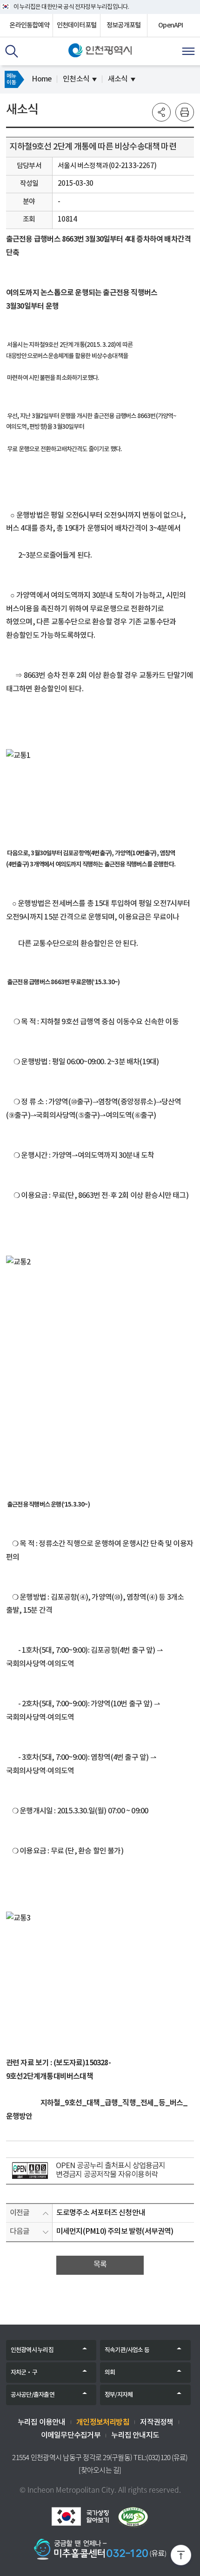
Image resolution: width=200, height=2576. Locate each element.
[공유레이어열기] (161, 112)
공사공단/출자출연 (33, 2395)
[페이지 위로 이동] (181, 2557)
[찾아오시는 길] (100, 2470)
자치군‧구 (24, 2373)
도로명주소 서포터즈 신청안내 (101, 2213)
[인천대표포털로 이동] (100, 50)
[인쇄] (185, 112)
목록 (100, 2265)
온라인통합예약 (29, 25)
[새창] (30, 2170)
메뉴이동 (11, 79)
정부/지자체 (119, 2395)
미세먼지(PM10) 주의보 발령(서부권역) (115, 2231)
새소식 (118, 79)
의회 (110, 2373)
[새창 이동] (80, 2516)
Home (42, 79)
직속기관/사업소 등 (127, 2350)
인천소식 (76, 79)
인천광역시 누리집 (32, 2350)
